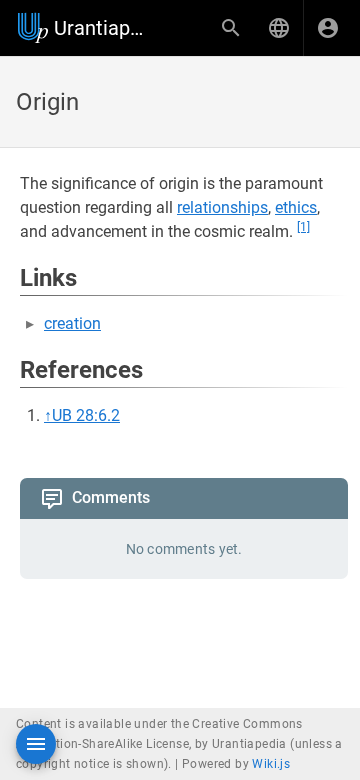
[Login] (328, 28)
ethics (296, 207)
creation (72, 323)
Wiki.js (271, 764)
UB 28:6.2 (86, 415)
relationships (222, 207)
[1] (303, 227)
